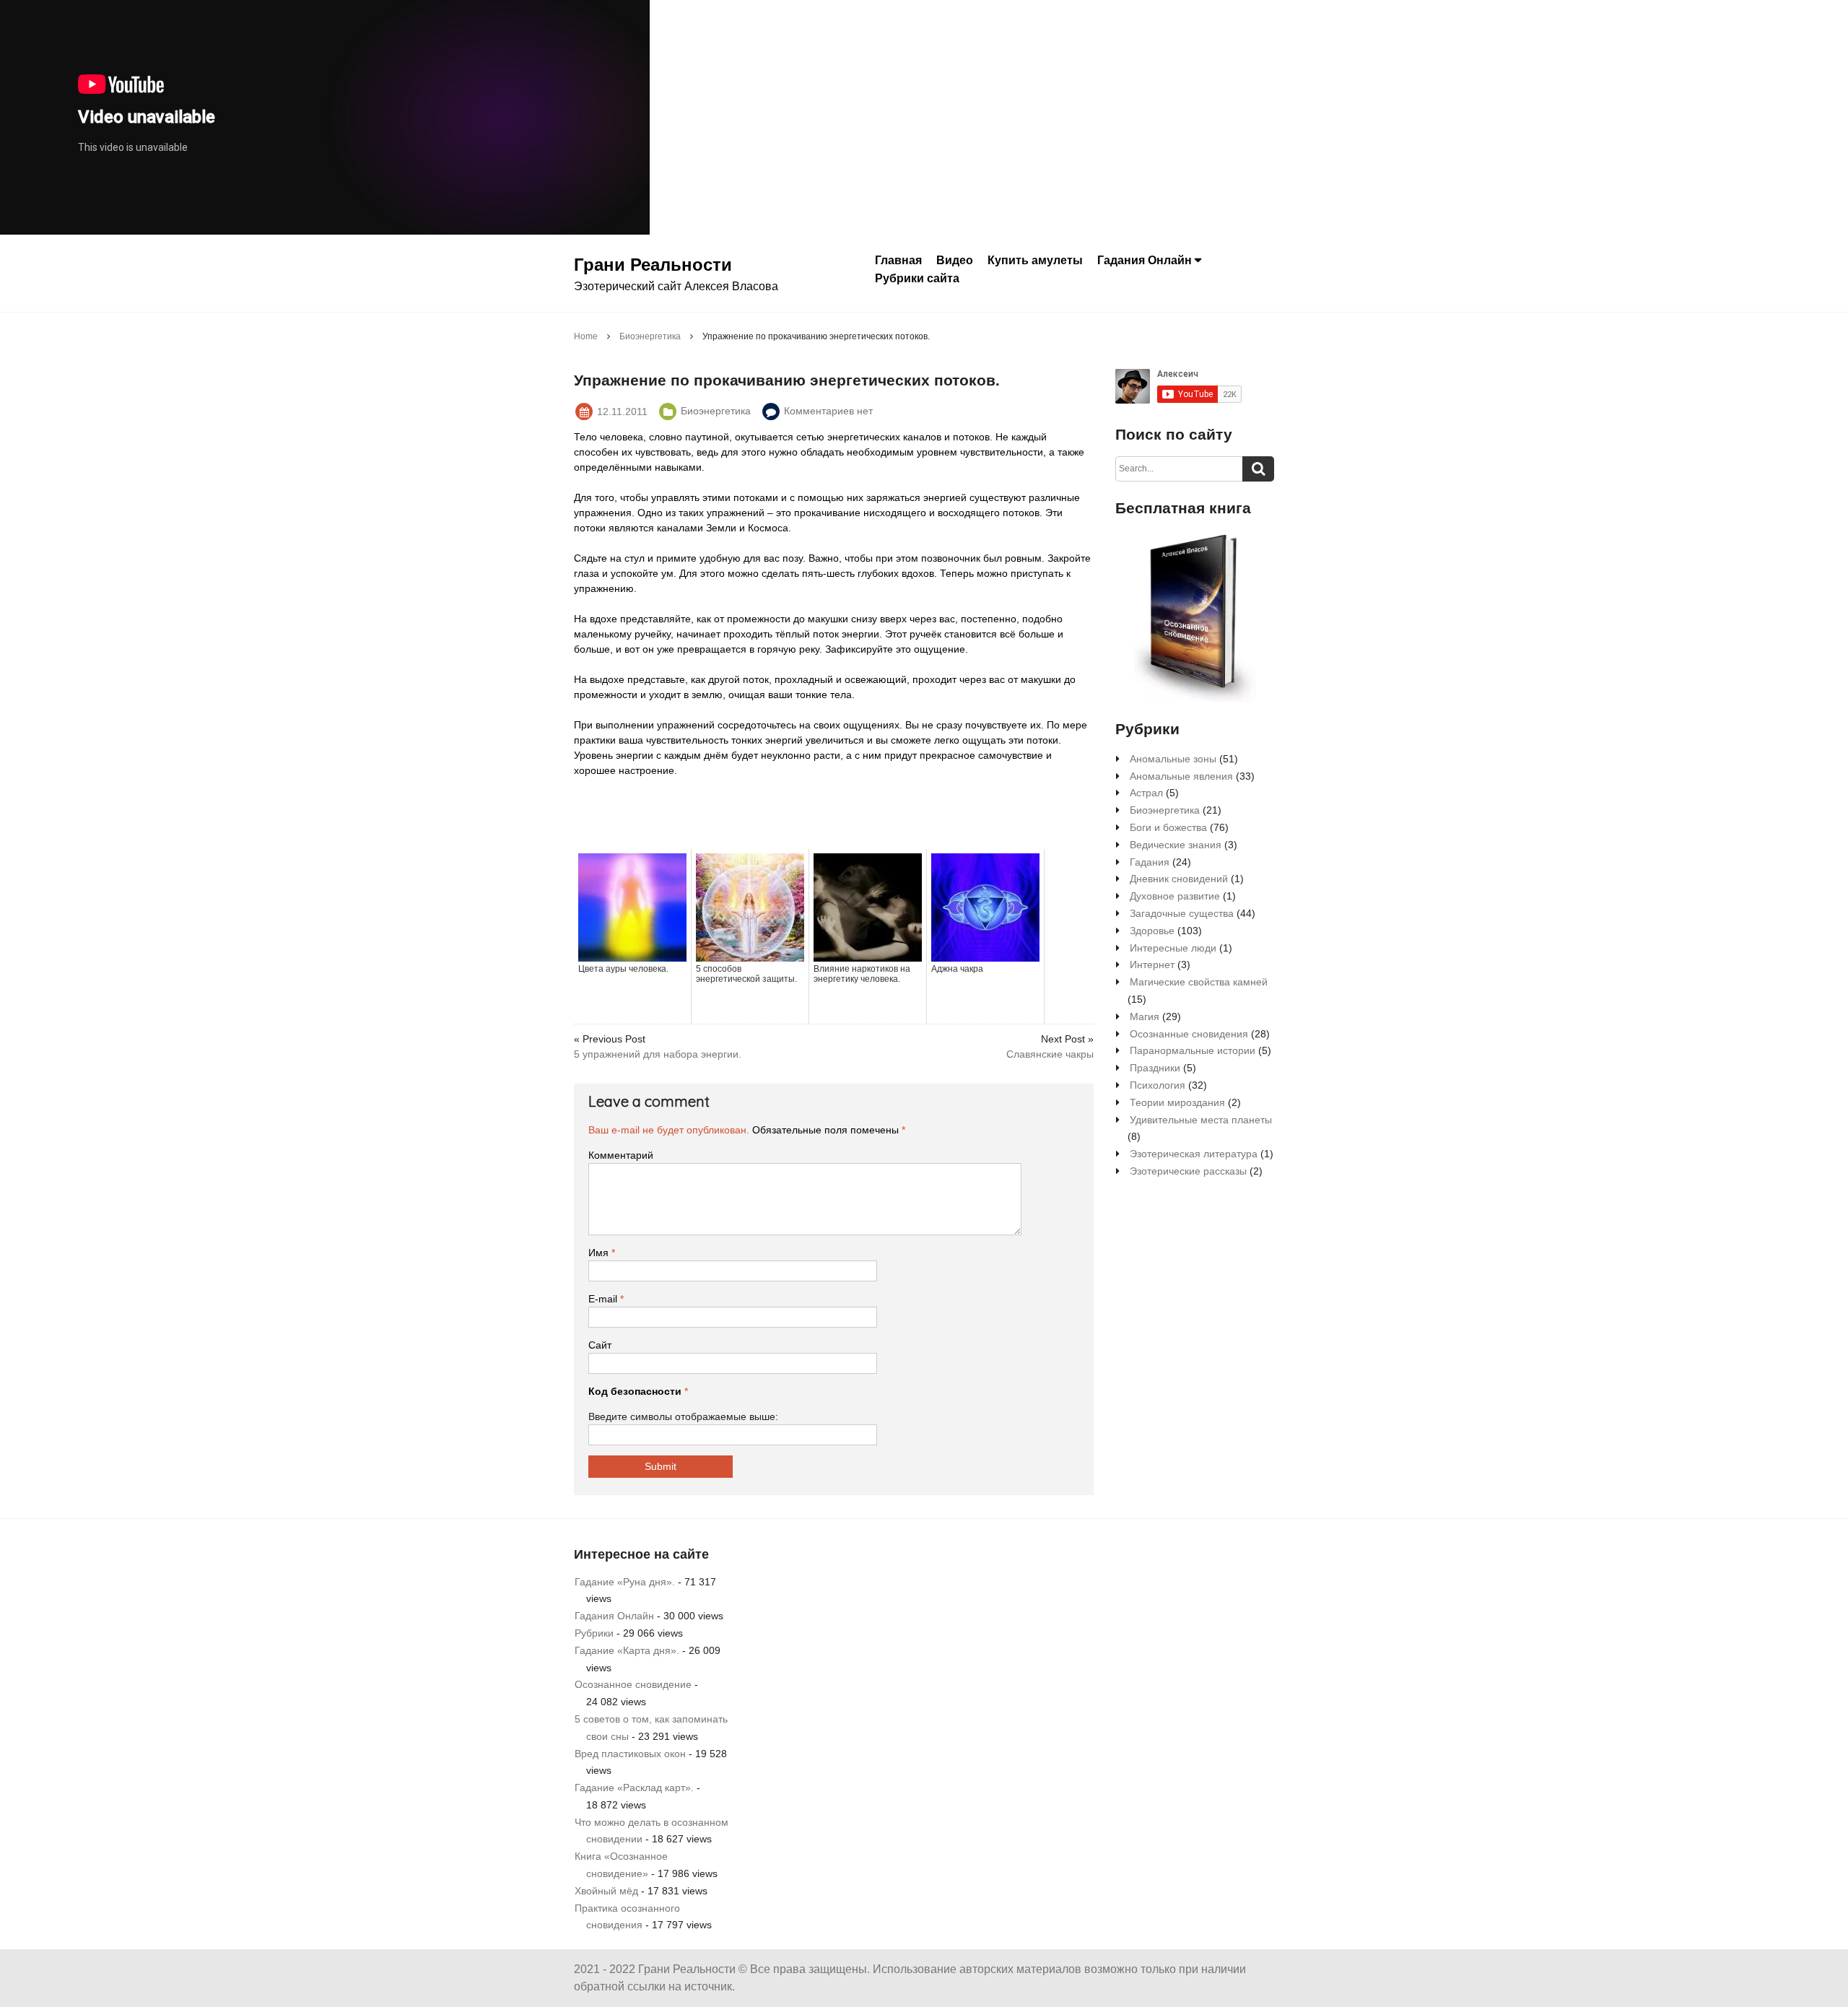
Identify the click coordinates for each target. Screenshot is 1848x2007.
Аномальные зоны (1173, 759)
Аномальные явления (1181, 776)
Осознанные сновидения (1189, 1034)
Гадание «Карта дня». (627, 1650)
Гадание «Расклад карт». (634, 1788)
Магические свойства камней (1199, 982)
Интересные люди (1173, 948)
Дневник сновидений (1179, 879)
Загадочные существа (1182, 913)
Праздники (1155, 1068)
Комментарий (621, 1155)
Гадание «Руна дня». (625, 1582)
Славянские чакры (1050, 1054)
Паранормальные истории (1193, 1050)
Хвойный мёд (606, 1891)
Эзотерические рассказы (1188, 1171)
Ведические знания (1176, 845)
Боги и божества (1168, 827)
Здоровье (1152, 931)
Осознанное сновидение (633, 1684)
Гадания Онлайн (1145, 260)
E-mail (606, 1299)
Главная (898, 260)
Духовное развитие (1175, 896)
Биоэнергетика (1165, 810)
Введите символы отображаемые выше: (683, 1416)
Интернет (1152, 965)
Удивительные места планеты (1201, 1120)
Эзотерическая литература (1194, 1154)
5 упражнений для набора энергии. (658, 1054)
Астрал (1146, 793)
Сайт (600, 1345)
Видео (955, 260)
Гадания (1150, 862)
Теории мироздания (1177, 1102)
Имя (602, 1253)
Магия (1145, 1016)
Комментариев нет (828, 411)
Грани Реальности (653, 264)
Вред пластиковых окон (630, 1754)
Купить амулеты (1035, 260)
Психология (1158, 1085)
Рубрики (594, 1633)
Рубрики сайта (917, 278)
